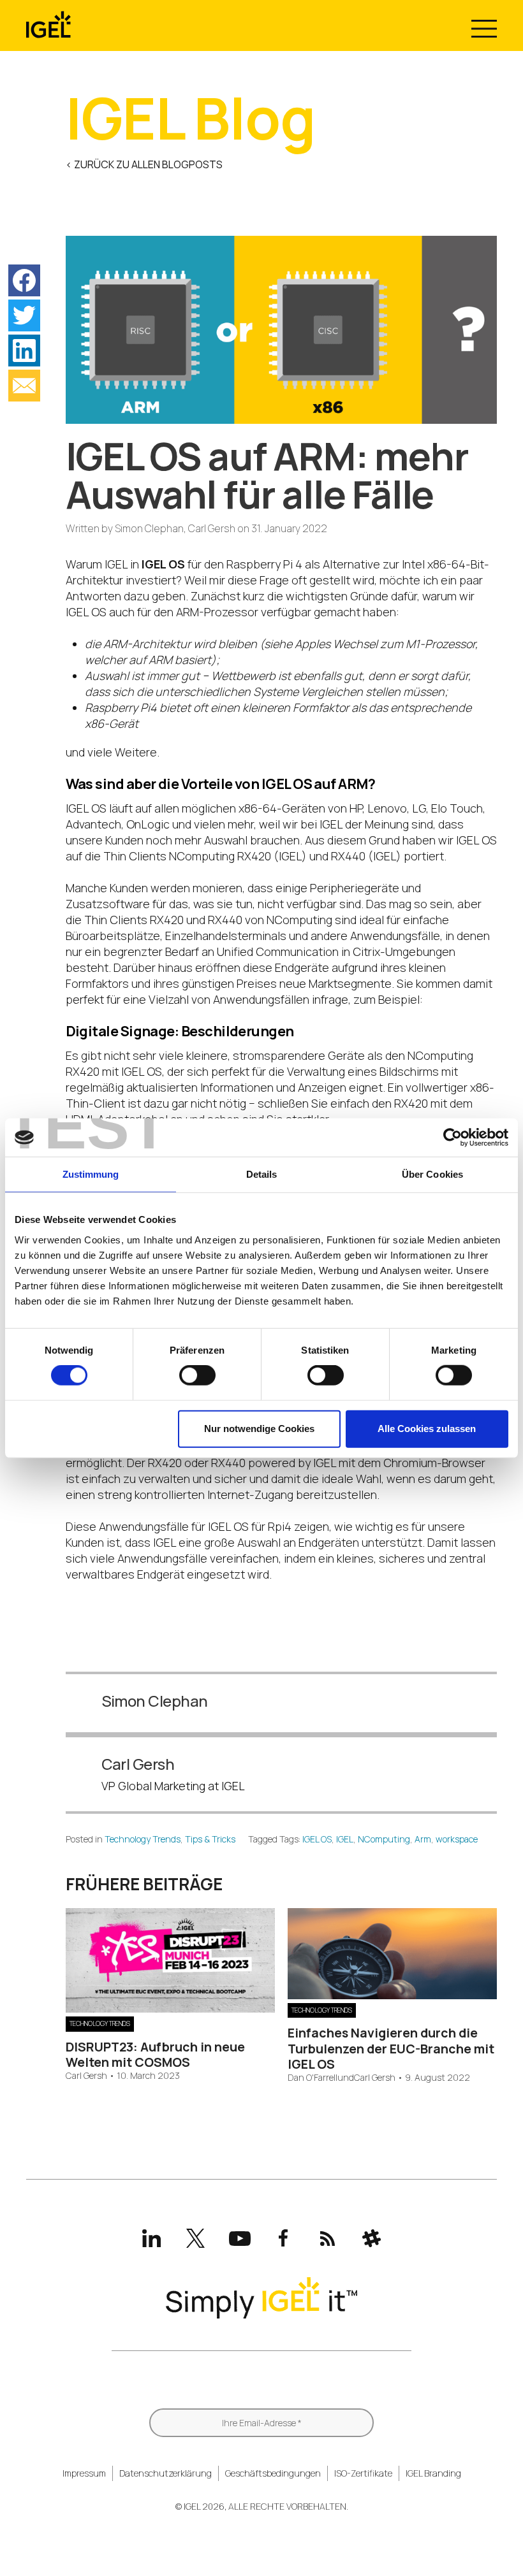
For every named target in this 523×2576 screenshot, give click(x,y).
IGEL (345, 1839)
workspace (457, 1839)
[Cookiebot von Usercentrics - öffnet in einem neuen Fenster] (453, 1138)
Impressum (84, 2473)
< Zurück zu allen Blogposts (144, 164)
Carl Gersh (86, 2076)
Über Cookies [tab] (432, 1174)
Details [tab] (262, 1174)
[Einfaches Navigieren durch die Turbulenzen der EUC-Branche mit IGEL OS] (392, 1995)
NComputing (384, 1839)
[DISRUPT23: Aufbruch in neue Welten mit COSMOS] (170, 2008)
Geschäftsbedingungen (273, 2473)
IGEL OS (317, 1839)
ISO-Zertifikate (363, 2473)
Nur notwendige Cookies (259, 1429)
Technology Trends (143, 1839)
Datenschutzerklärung (166, 2473)
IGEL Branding (433, 2473)
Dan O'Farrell (313, 2078)
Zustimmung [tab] (91, 1174)
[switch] (197, 1375)
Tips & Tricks (210, 1839)
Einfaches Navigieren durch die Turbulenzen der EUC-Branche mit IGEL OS (391, 2048)
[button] (24, 280)
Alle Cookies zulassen (427, 1429)
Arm (423, 1839)
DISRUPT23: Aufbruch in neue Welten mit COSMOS (155, 2054)
